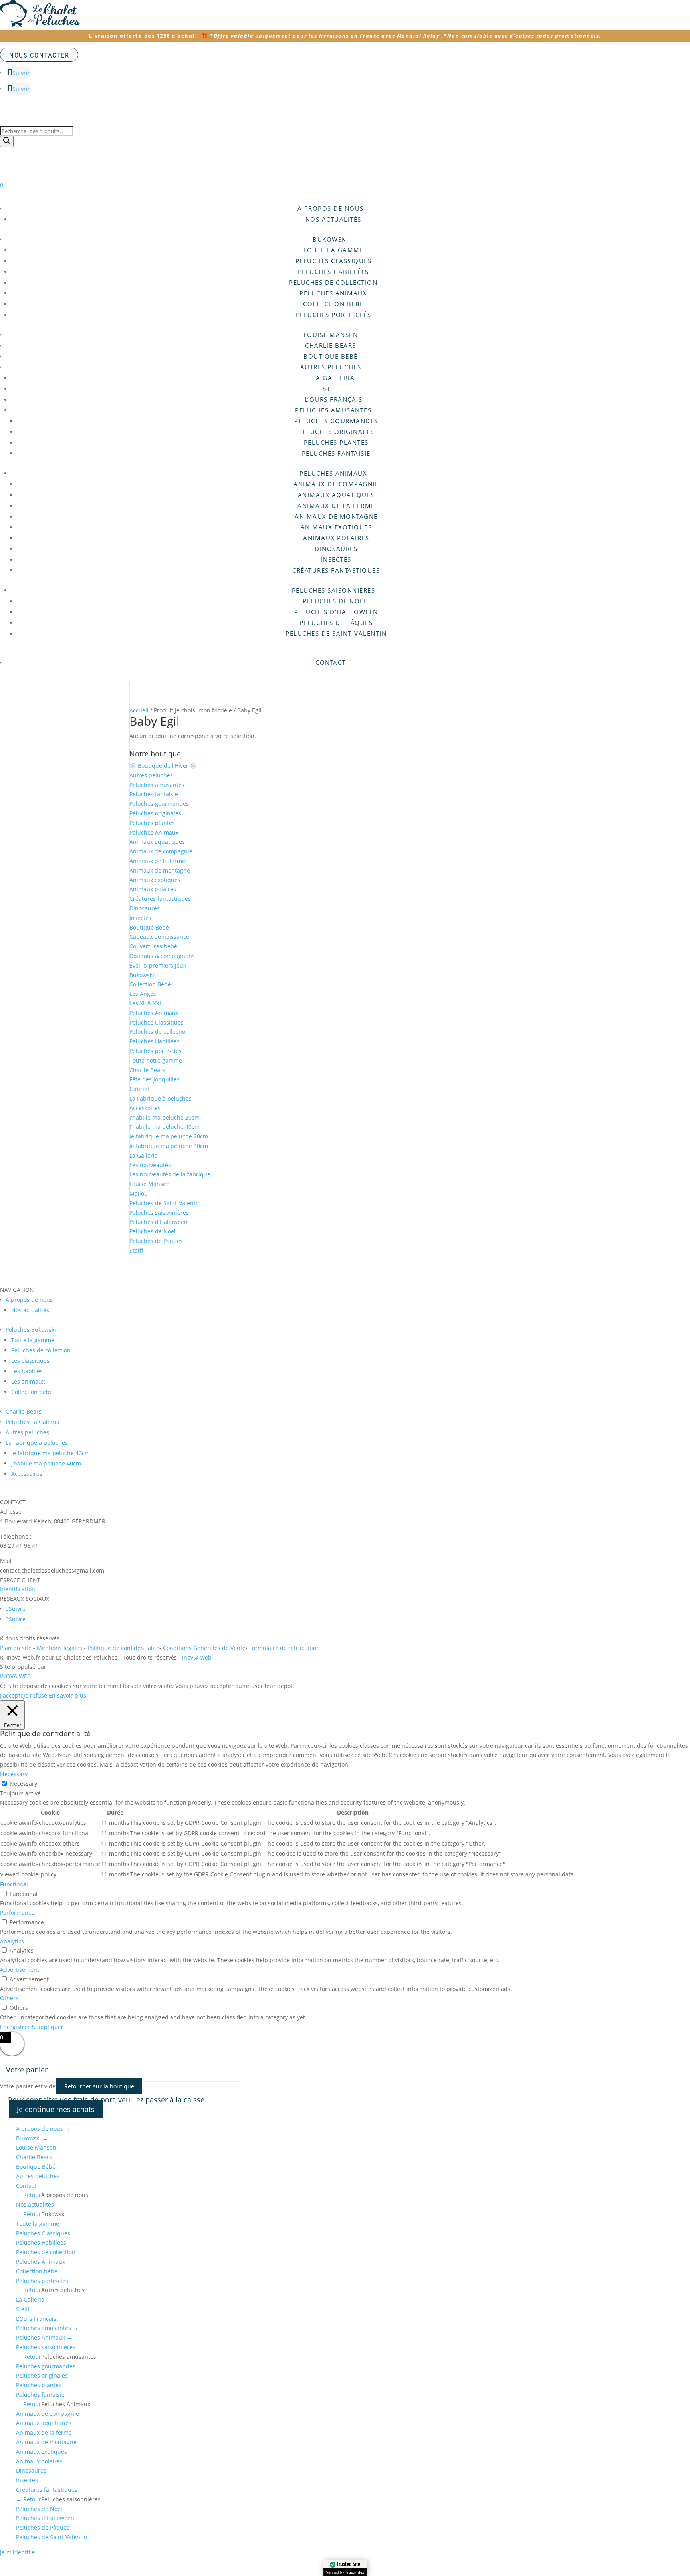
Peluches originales (336, 432)
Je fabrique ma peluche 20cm (169, 1136)
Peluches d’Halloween (336, 612)
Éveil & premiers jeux (158, 965)
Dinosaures (336, 549)
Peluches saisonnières (334, 590)
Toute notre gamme (156, 1060)
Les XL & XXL (146, 1003)
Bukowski (330, 239)
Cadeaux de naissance (159, 937)
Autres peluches (331, 367)
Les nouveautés (150, 1165)
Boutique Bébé (331, 356)
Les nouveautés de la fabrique (170, 1174)
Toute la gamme (333, 250)
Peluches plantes (336, 442)
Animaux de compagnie (336, 484)
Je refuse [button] (35, 1695)
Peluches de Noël (336, 601)
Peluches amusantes (333, 410)
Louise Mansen (331, 335)
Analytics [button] (12, 1941)
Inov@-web (197, 1657)
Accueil (139, 710)
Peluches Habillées (333, 272)
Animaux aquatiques (336, 495)
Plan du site (16, 1648)
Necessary (23, 1784)
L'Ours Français (36, 2319)
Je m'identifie (17, 2552)
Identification (18, 1589)
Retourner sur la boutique (99, 2086)
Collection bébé (333, 304)
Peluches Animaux (333, 293)
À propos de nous (43, 2129)
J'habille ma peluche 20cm (165, 1117)
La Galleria (334, 378)
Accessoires (145, 1108)
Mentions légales (60, 1648)
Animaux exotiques (336, 527)
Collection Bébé (150, 984)
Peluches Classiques (334, 261)
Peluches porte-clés (334, 315)
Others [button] (9, 1998)
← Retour (29, 2195)
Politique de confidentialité (123, 1648)
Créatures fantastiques (336, 570)
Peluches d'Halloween (159, 1222)
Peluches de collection (333, 282)
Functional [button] (14, 1884)
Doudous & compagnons (162, 956)
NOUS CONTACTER (39, 55)
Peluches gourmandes (336, 421)
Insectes (336, 559)
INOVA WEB (15, 1676)
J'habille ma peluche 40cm (165, 1127)
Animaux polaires (336, 538)
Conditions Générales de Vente (204, 1648)
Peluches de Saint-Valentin (336, 633)
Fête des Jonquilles (155, 1079)
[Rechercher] (7, 141)
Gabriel (139, 1089)
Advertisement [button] (20, 1970)
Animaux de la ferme (336, 506)
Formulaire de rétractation (285, 1648)
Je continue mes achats (56, 2109)
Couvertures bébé (153, 946)
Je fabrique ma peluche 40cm (169, 1146)
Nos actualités (333, 219)
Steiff (333, 389)
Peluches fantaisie (336, 453)
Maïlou (139, 1193)
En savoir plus (67, 1695)
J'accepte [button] (12, 1695)
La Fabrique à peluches (161, 1098)
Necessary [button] (14, 1774)
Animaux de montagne (336, 516)
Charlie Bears (331, 345)
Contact (331, 662)
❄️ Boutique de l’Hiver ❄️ (163, 766)
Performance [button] (17, 1913)
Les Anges (143, 994)
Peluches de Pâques (336, 623)
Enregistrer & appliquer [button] (32, 2027)
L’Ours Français (334, 399)
